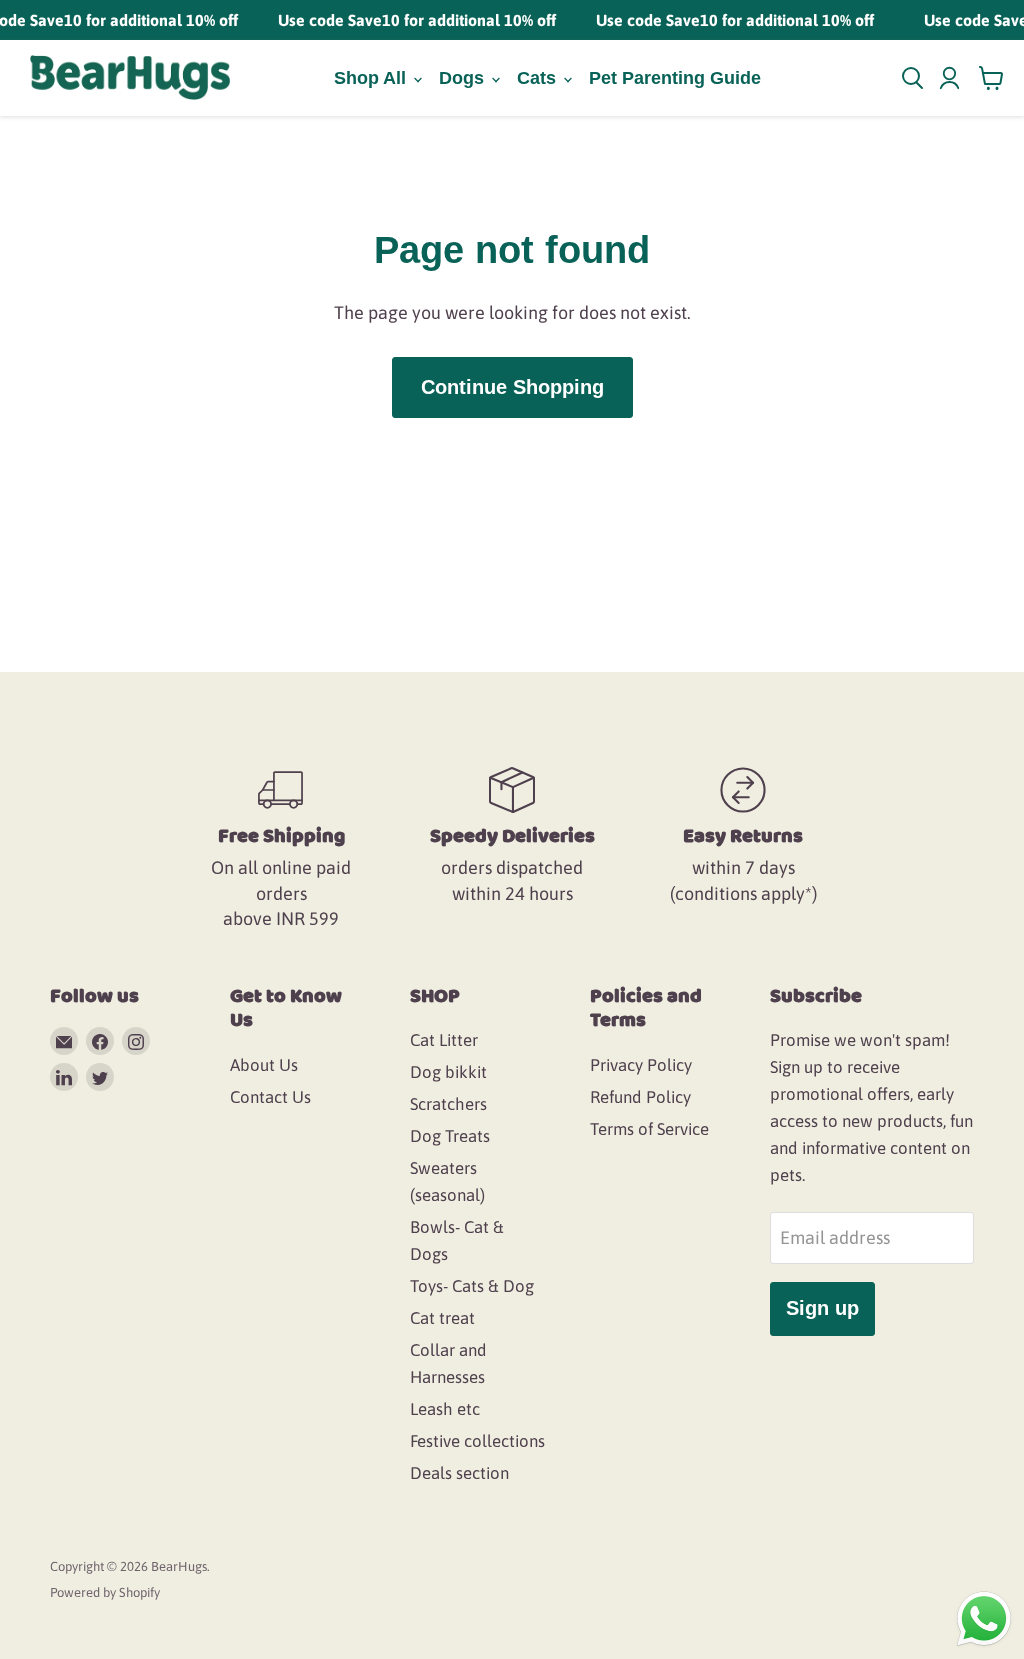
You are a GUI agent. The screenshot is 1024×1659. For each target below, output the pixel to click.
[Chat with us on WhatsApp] (984, 1617)
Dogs (464, 78)
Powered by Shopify (105, 1592)
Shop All (372, 78)
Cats (539, 78)
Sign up (822, 1308)
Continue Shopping (512, 387)
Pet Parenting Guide (675, 78)
